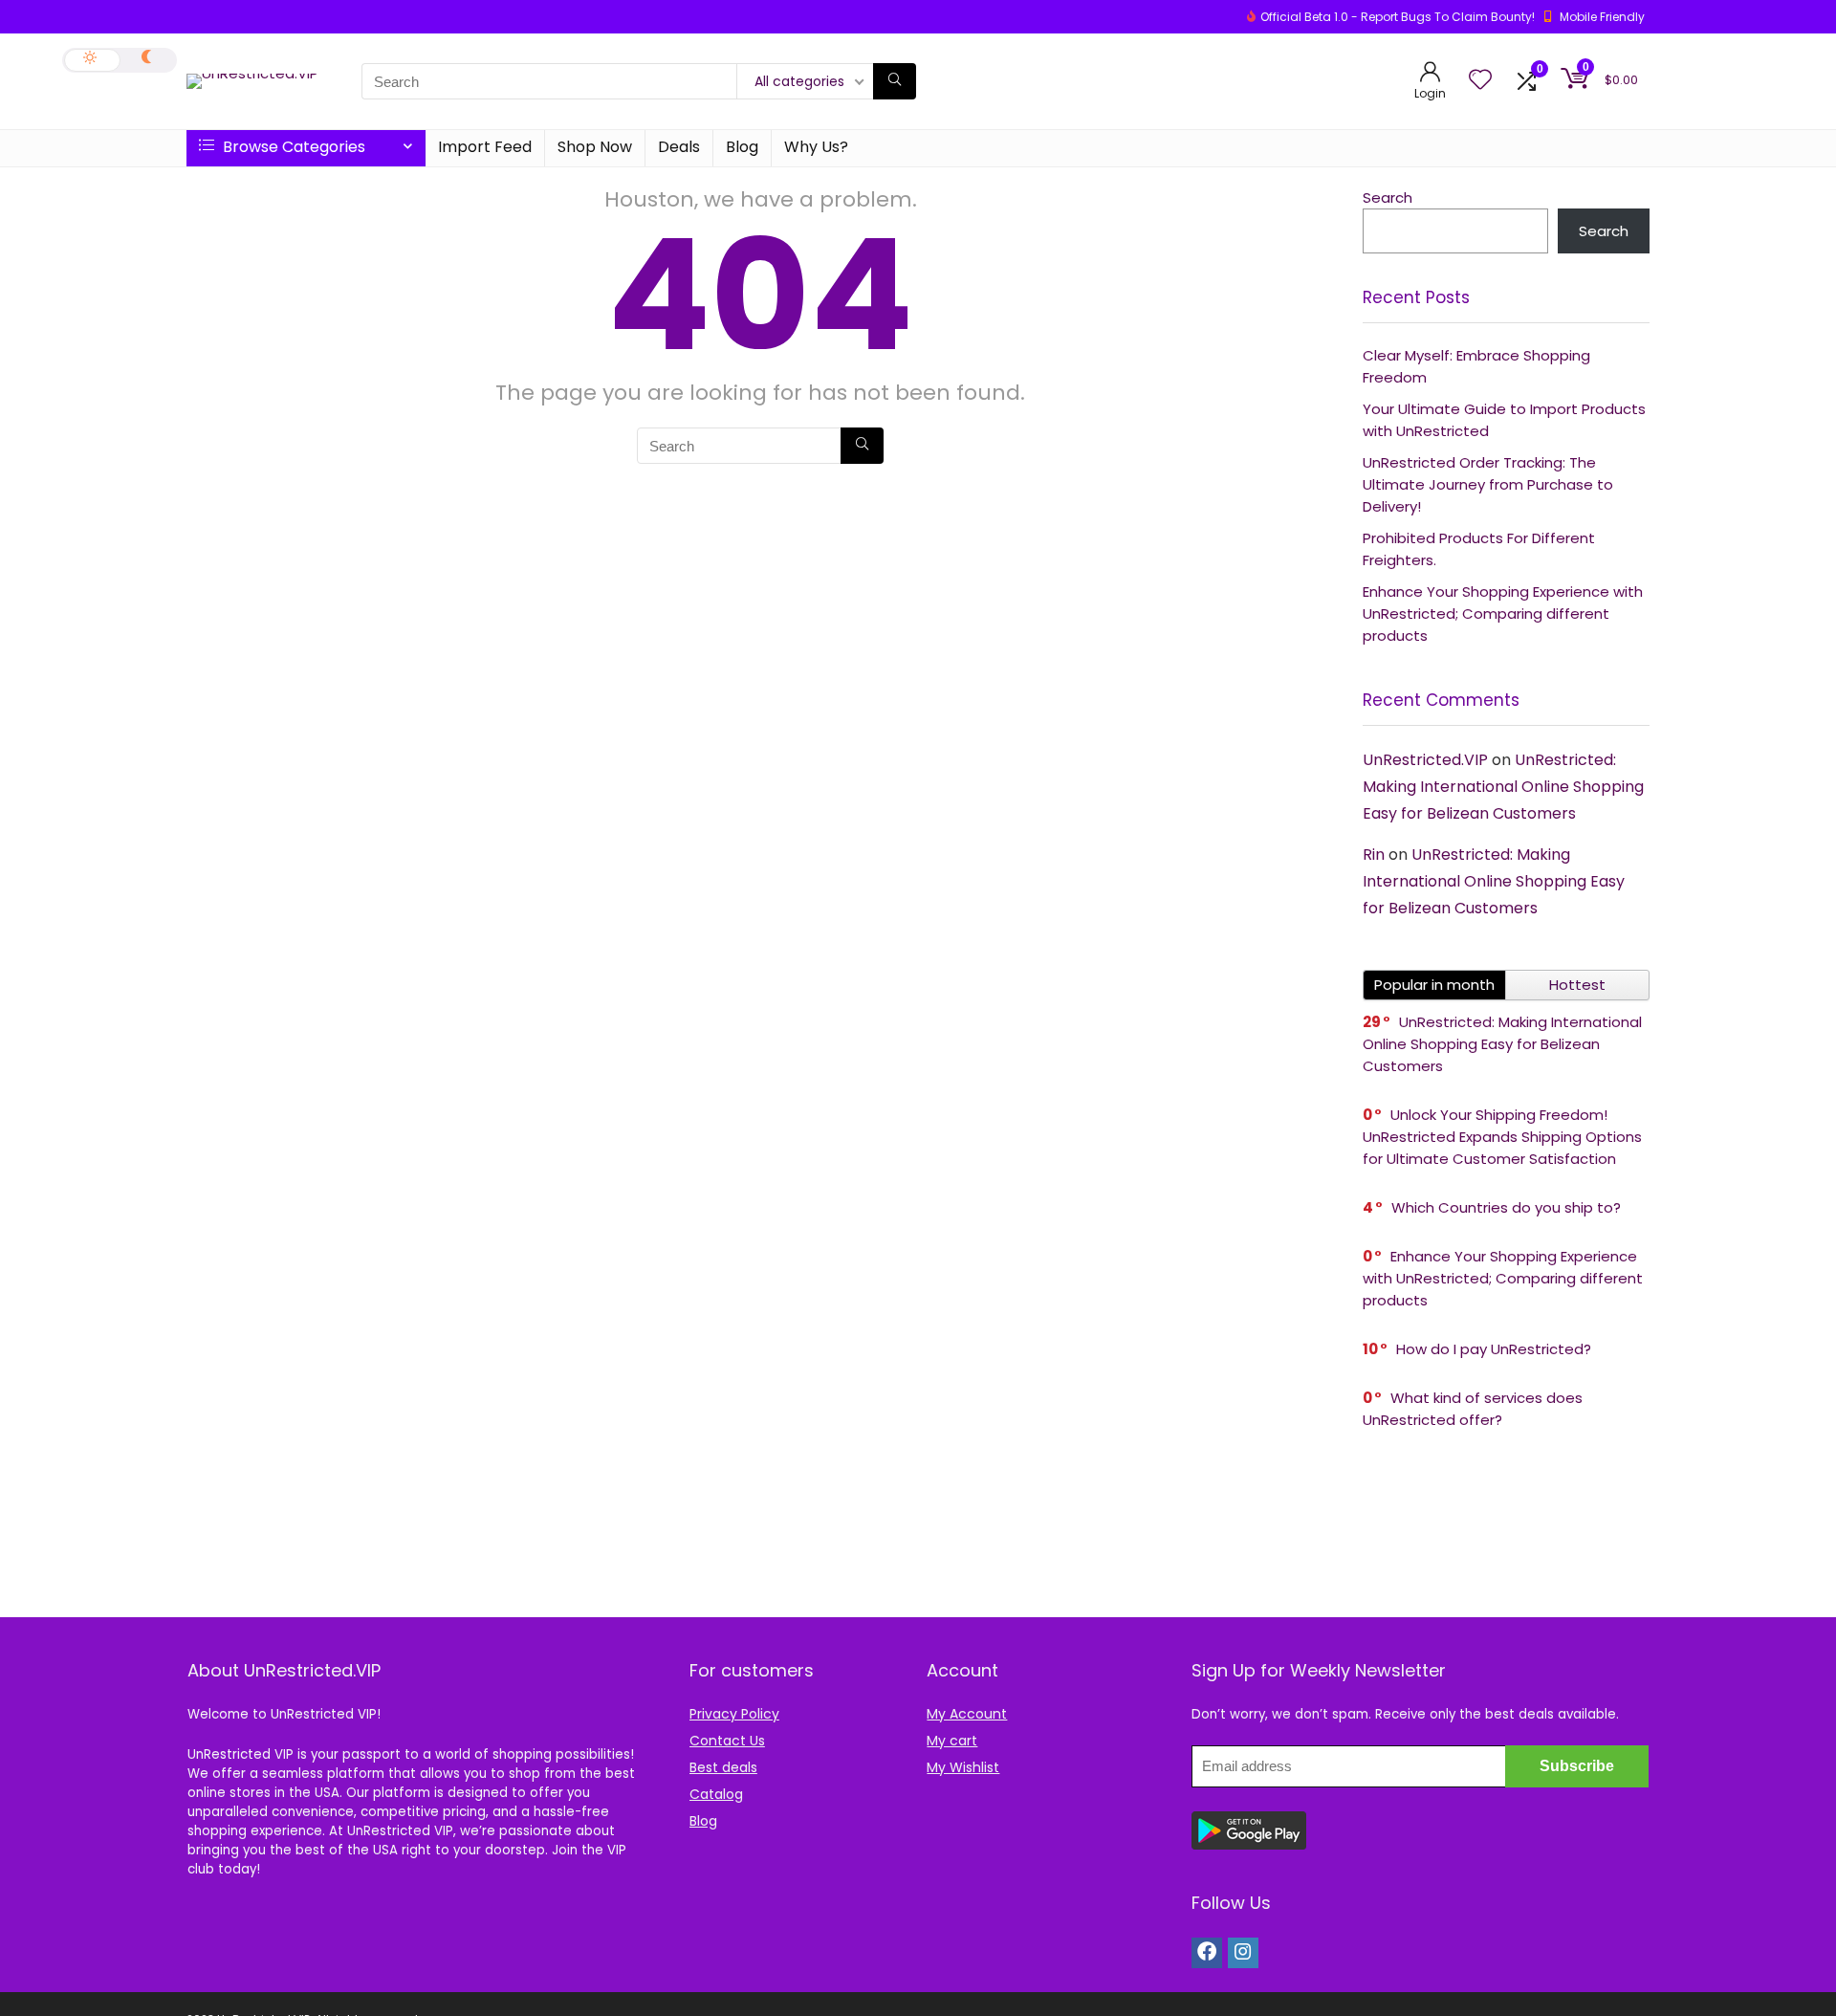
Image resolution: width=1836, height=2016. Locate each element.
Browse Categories (292, 147)
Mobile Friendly (1602, 17)
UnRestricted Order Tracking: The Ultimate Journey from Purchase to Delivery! (1488, 484)
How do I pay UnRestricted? (1494, 1349)
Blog (742, 147)
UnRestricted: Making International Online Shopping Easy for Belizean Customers (1503, 787)
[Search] (895, 81)
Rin (1374, 855)
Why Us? (816, 147)
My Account (967, 1714)
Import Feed (485, 147)
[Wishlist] (1480, 81)
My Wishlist (963, 1767)
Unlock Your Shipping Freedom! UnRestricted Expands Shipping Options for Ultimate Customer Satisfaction (1502, 1137)
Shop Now (595, 147)
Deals (679, 147)
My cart (952, 1741)
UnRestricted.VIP (1425, 760)
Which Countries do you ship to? (1506, 1207)
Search (1388, 197)
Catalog (716, 1794)
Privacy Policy (734, 1714)
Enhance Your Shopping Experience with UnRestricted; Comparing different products (1503, 614)
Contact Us (727, 1741)
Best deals (723, 1767)
